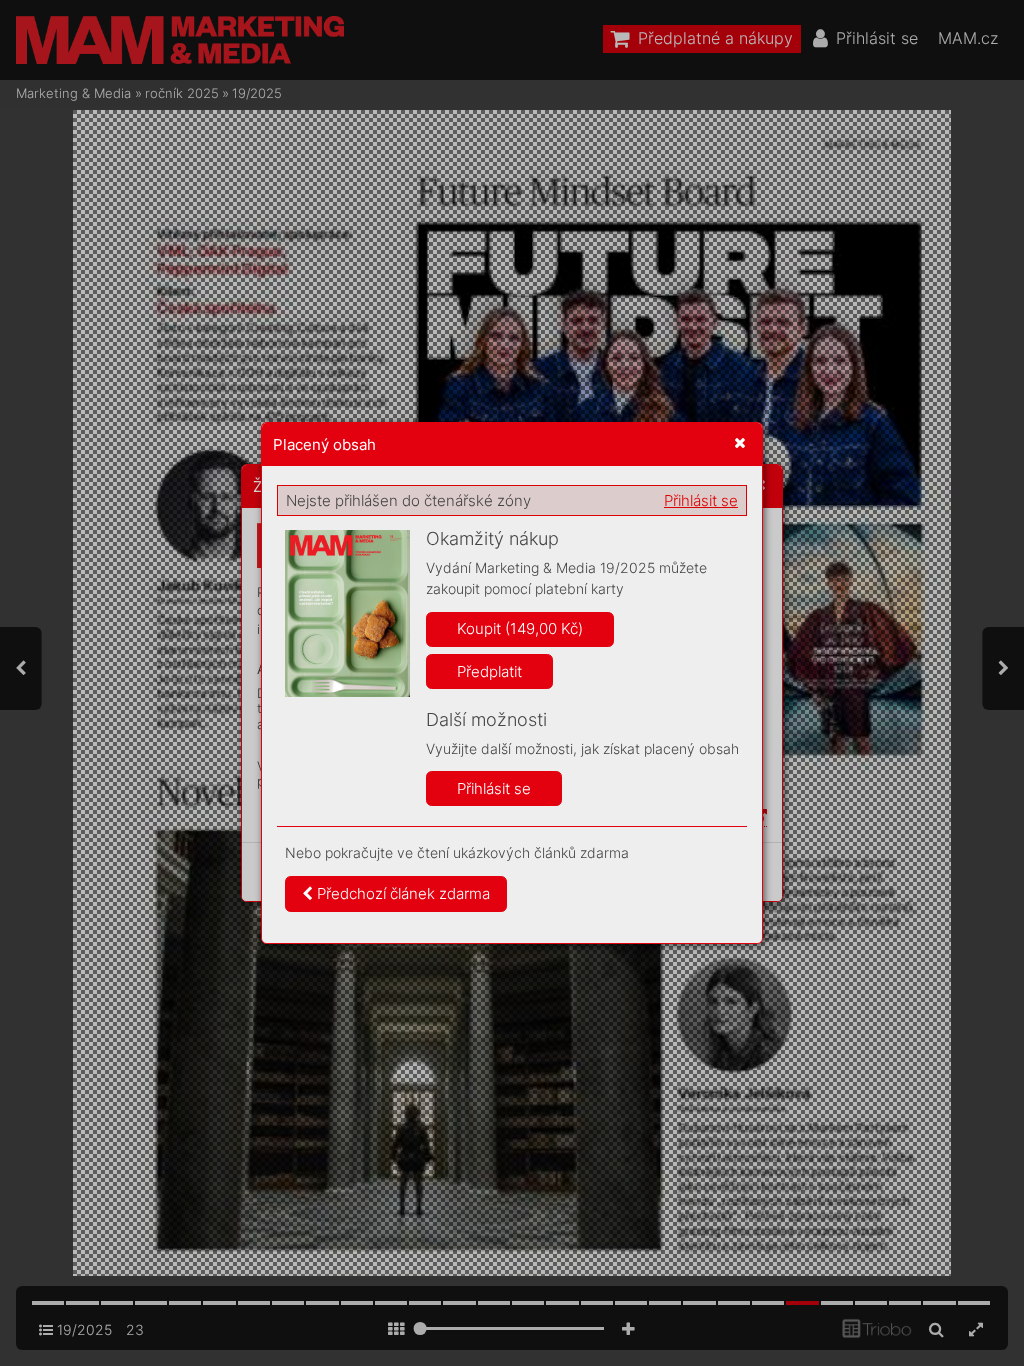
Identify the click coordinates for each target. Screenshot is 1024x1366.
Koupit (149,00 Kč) (520, 628)
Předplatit (489, 671)
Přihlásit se (701, 500)
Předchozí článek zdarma (401, 893)
